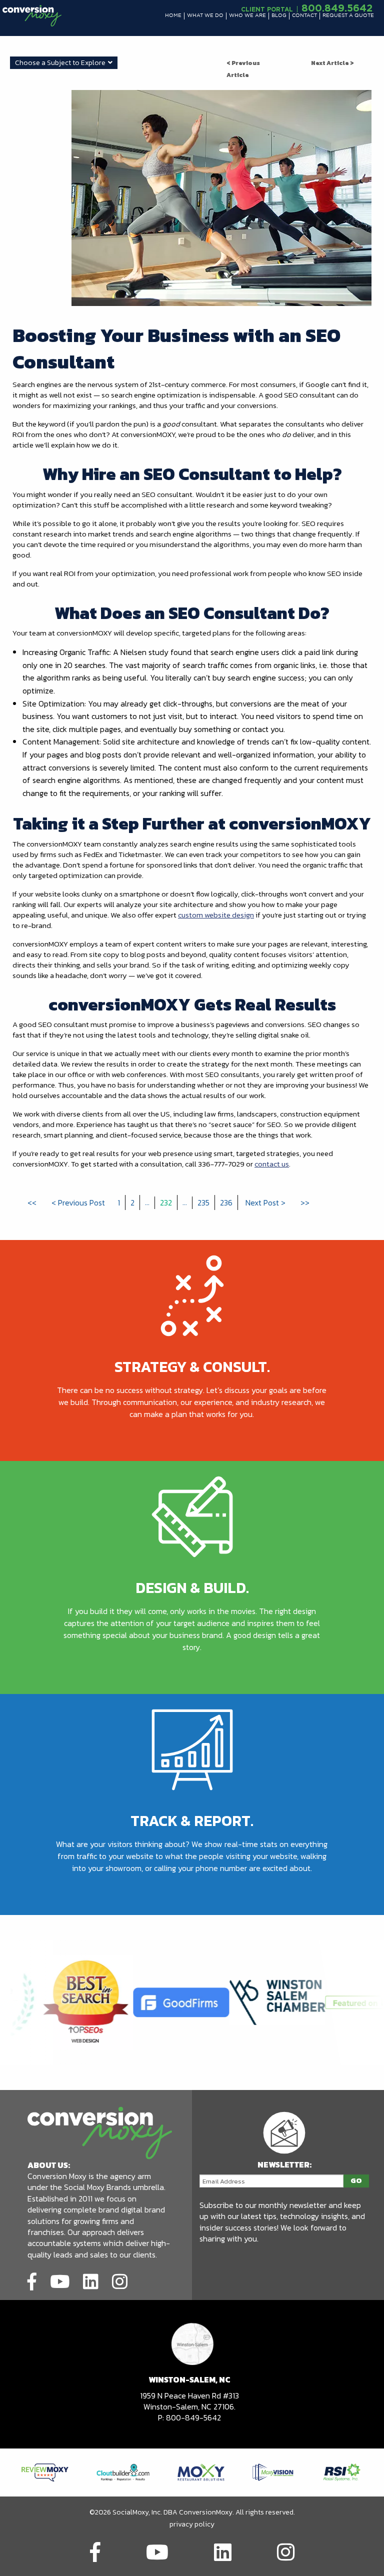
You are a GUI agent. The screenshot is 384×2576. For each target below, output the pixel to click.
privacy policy (192, 2524)
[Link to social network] (32, 2280)
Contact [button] (304, 16)
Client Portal (267, 9)
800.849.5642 (337, 7)
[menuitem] (173, 16)
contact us (272, 1164)
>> (305, 1202)
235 (203, 1202)
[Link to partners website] (45, 2471)
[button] (173, 16)
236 (226, 1202)
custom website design (216, 915)
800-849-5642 (193, 2417)
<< (32, 1202)
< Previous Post (78, 1202)
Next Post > (265, 1202)
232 (166, 1202)
